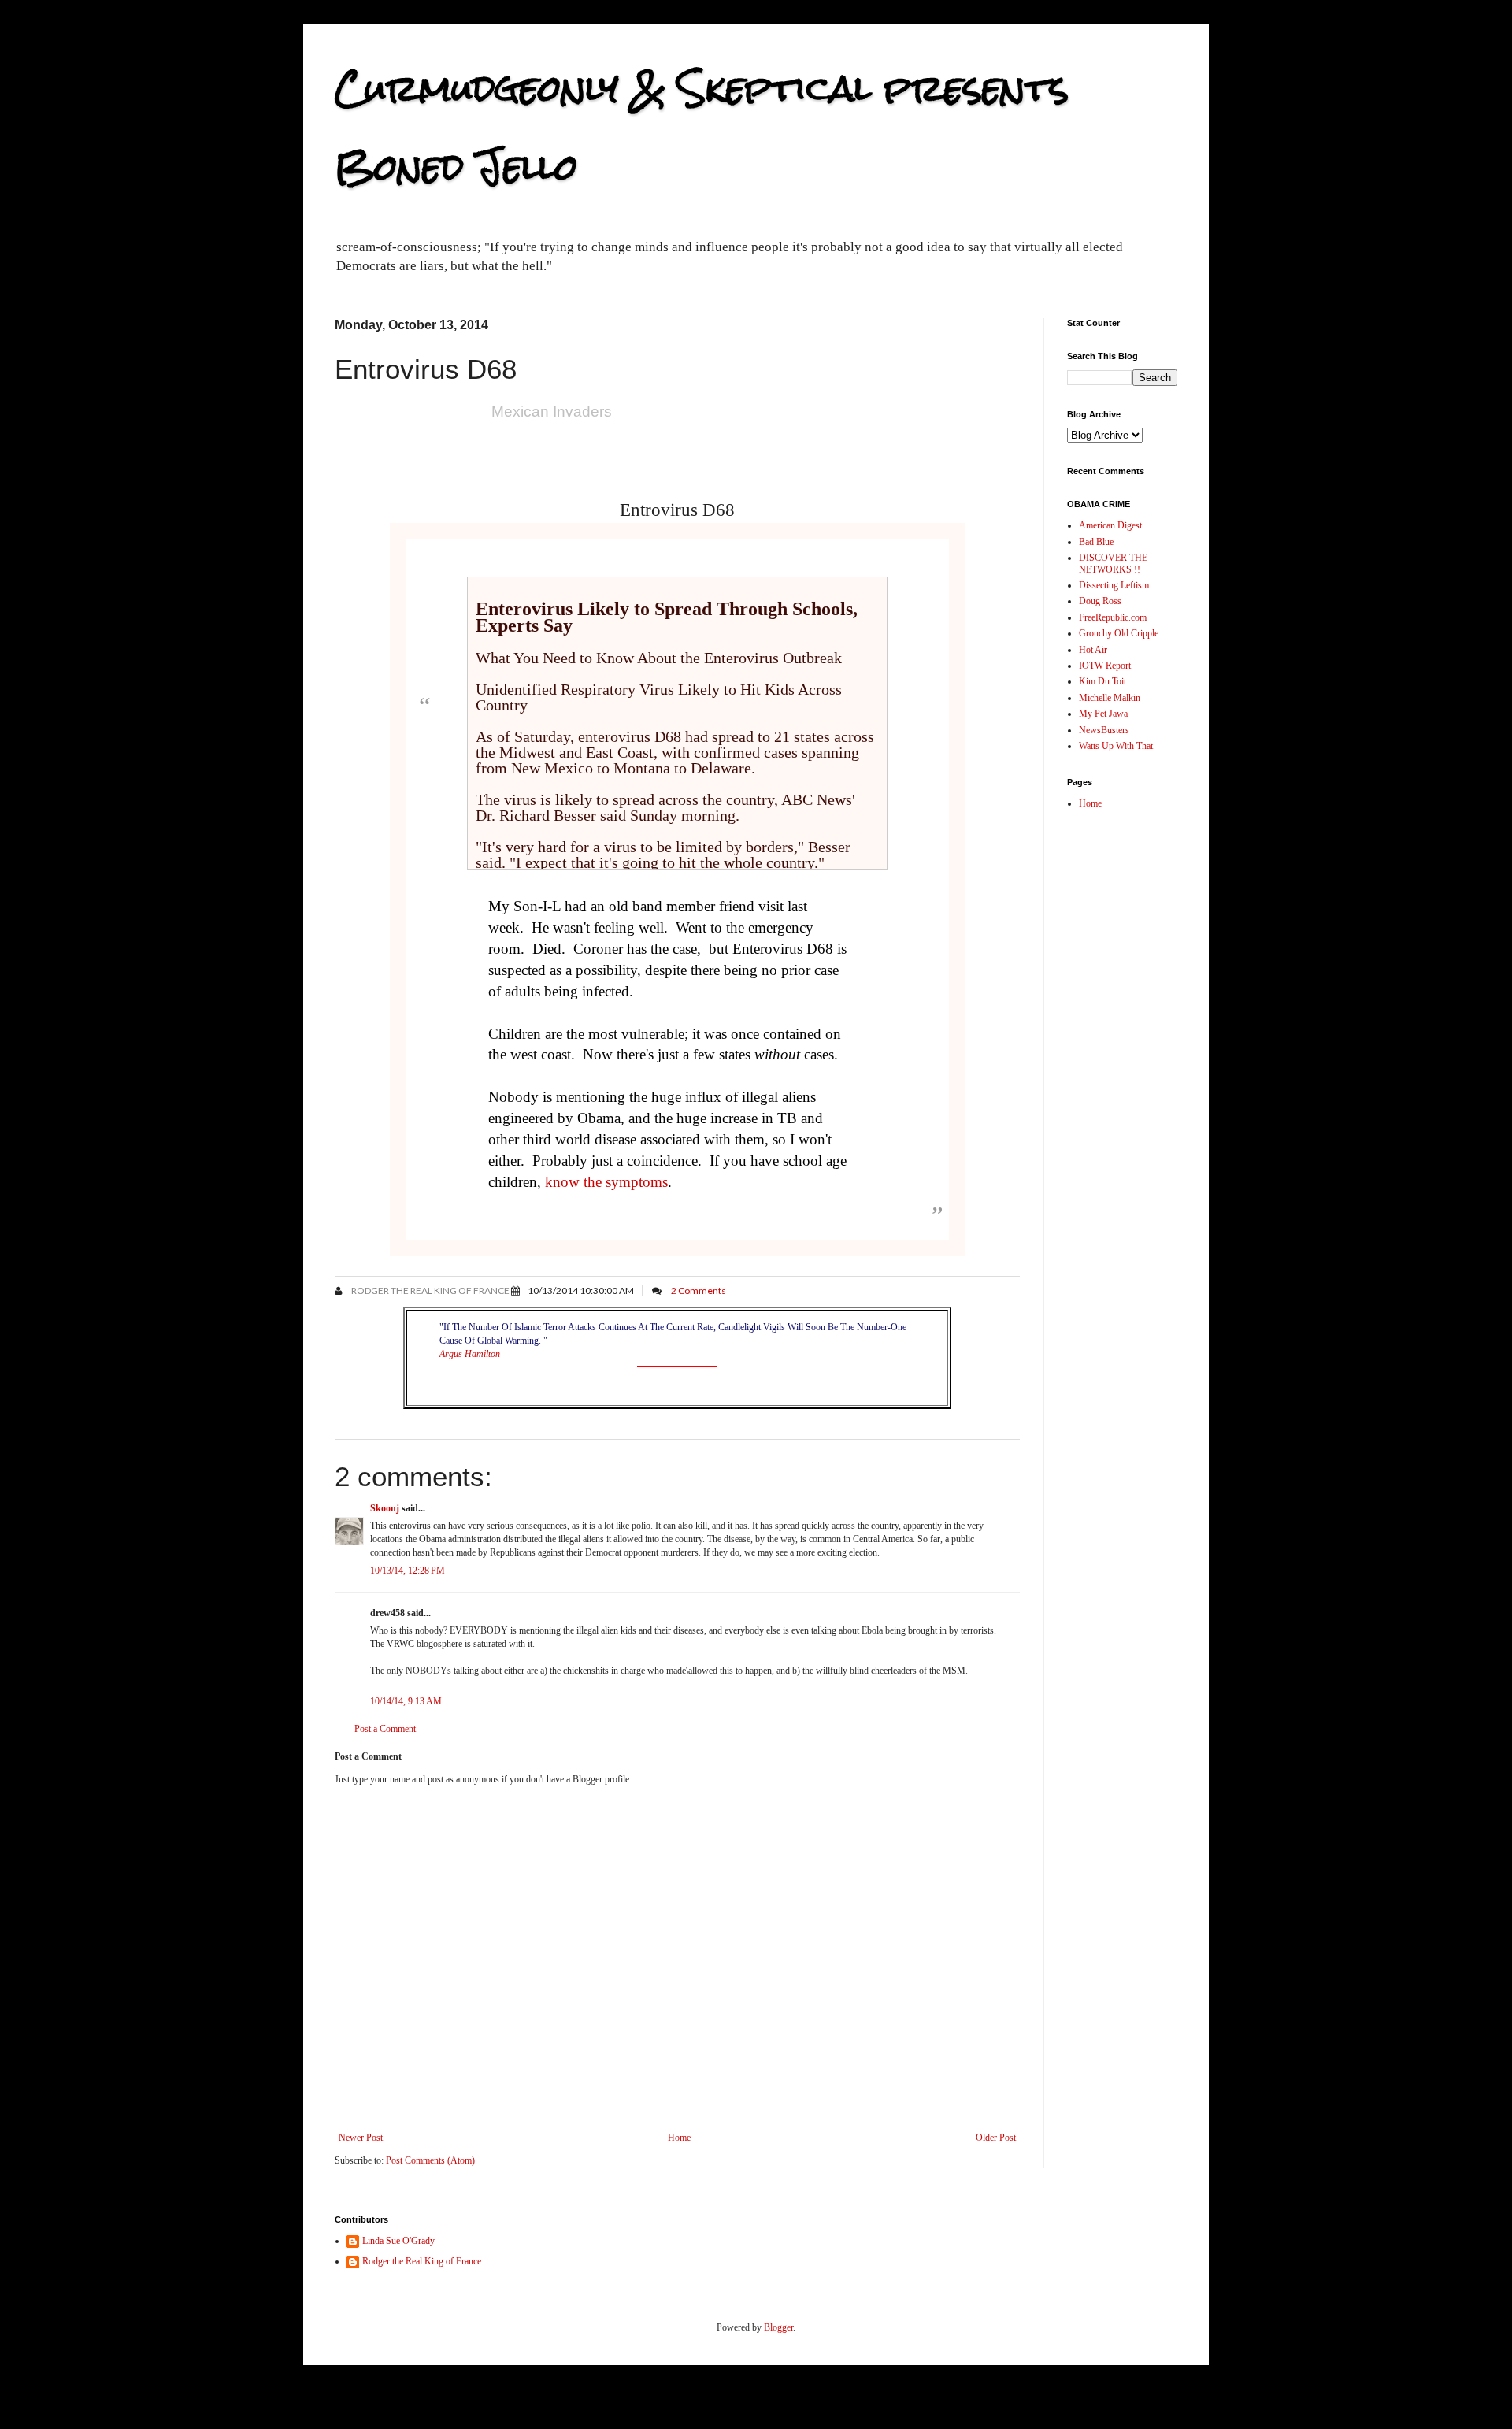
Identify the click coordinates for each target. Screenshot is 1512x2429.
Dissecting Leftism (1114, 585)
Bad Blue (1096, 542)
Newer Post (361, 2138)
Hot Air (1093, 650)
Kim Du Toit (1102, 681)
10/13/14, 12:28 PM (408, 1571)
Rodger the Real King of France (430, 1291)
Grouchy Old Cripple (1119, 633)
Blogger (778, 2327)
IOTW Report (1105, 666)
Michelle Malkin (1110, 698)
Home (679, 2138)
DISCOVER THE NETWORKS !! (1113, 563)
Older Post (996, 2138)
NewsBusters (1104, 730)
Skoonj (385, 1508)
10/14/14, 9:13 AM (406, 1701)
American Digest (1110, 525)
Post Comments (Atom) (430, 2160)
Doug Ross (1100, 601)
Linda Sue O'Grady (398, 2241)
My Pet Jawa (1103, 714)
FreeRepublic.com (1113, 617)
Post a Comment (385, 1729)
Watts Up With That (1116, 746)
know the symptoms (606, 1182)
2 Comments (699, 1291)
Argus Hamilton (470, 1354)
